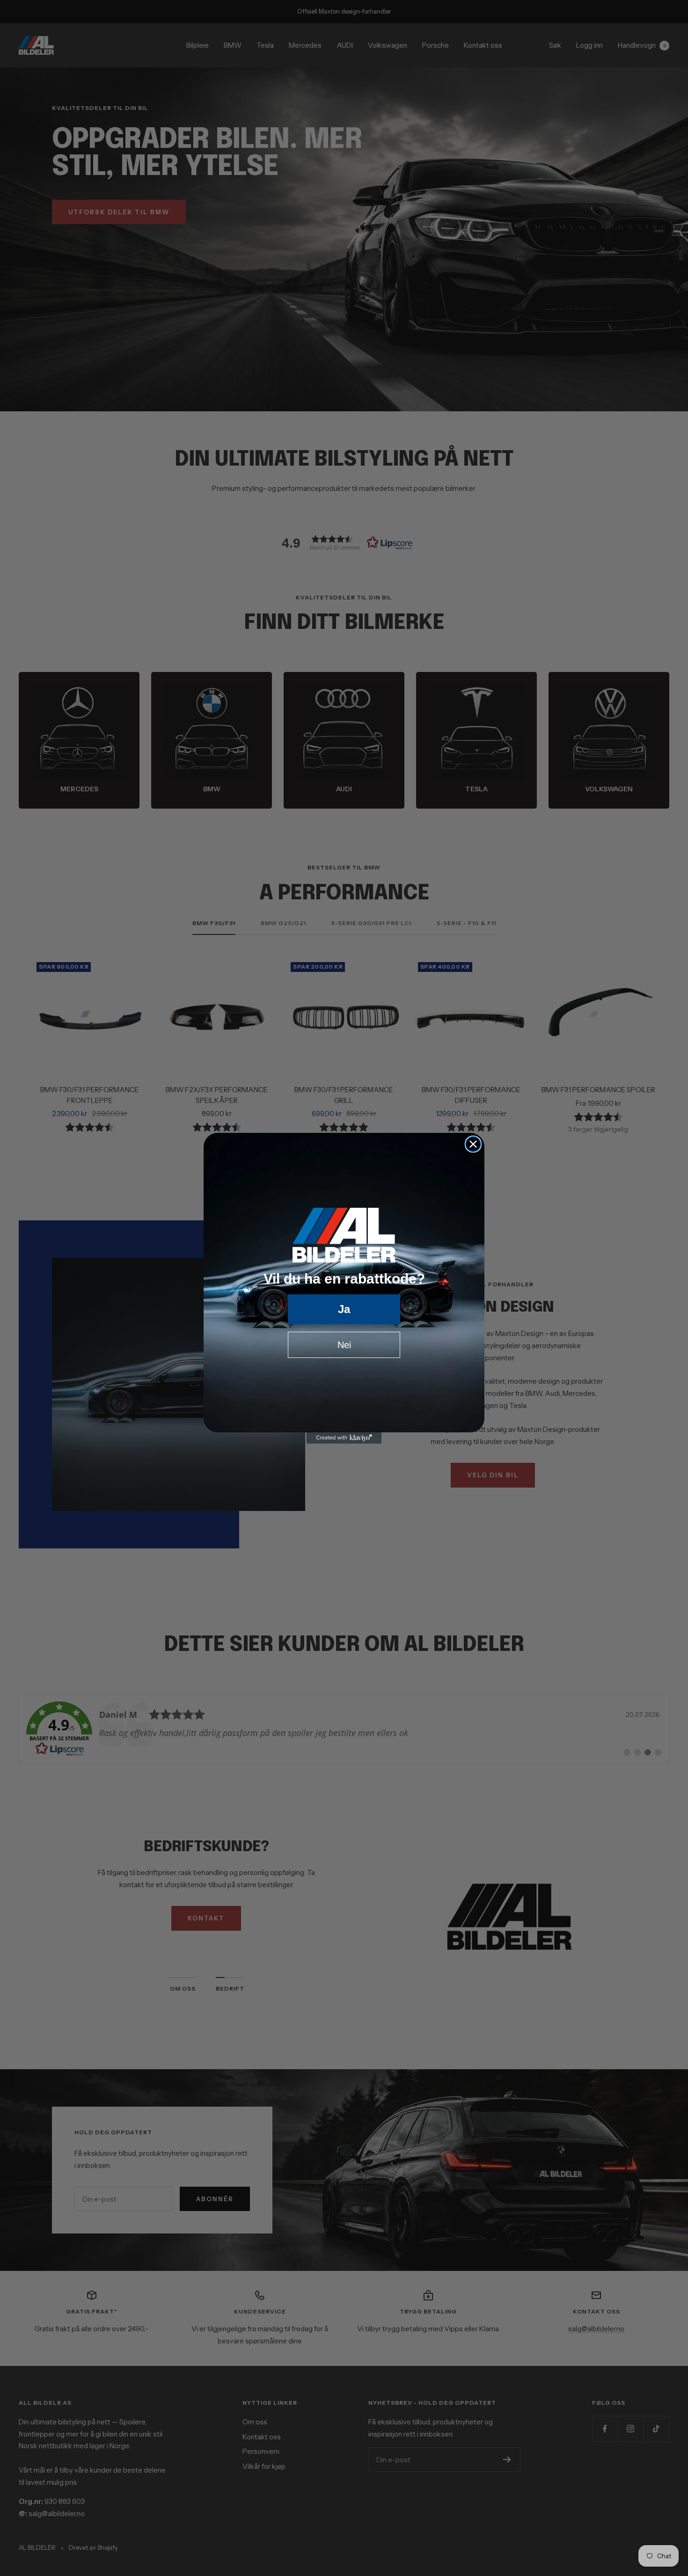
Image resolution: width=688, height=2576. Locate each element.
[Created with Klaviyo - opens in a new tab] (344, 1438)
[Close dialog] (473, 1144)
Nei (344, 1345)
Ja (344, 1309)
